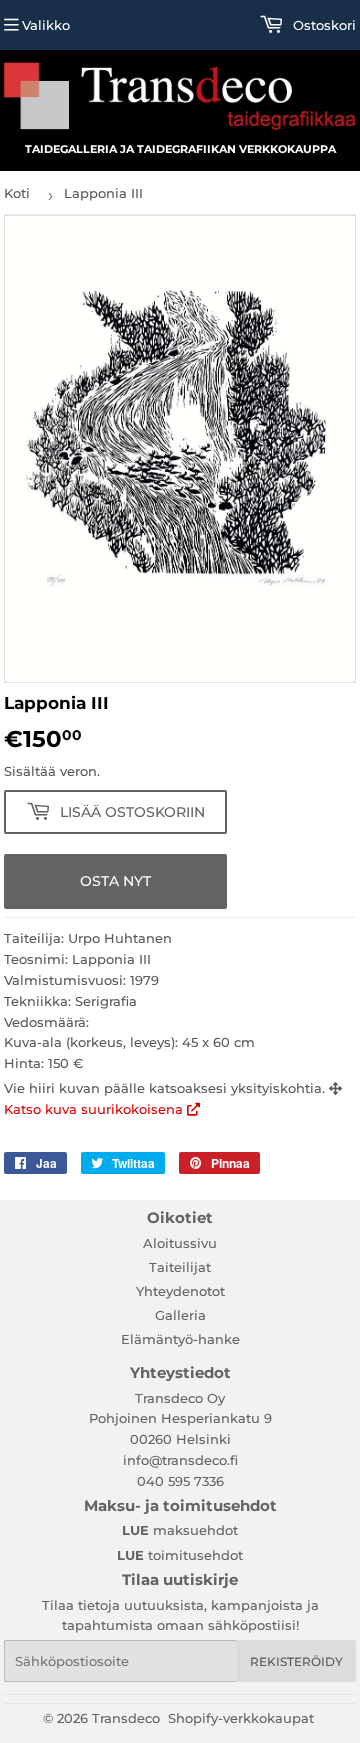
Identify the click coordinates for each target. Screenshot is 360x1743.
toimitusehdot (180, 1555)
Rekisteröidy (296, 1661)
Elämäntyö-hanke (180, 1339)
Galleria (180, 1315)
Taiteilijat (180, 1267)
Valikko (46, 25)
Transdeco (126, 1718)
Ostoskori (322, 25)
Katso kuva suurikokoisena (95, 1109)
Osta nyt (115, 881)
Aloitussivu (180, 1243)
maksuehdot (180, 1530)
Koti (17, 193)
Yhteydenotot (180, 1291)
